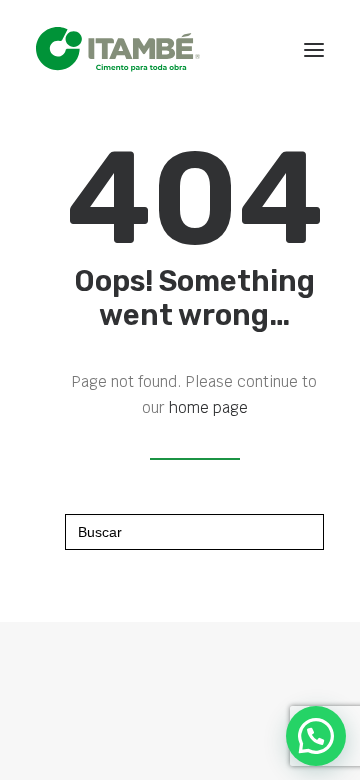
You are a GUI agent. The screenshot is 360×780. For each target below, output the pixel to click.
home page (208, 407)
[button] (314, 49)
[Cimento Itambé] (118, 49)
